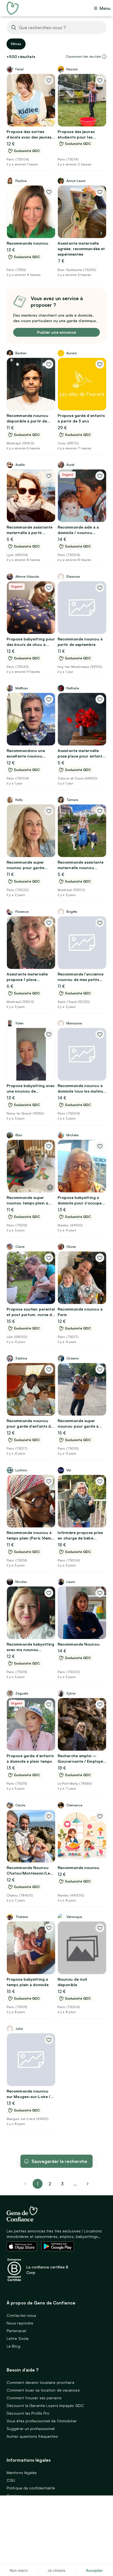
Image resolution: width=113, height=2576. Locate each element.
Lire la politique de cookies (26, 2552)
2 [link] (50, 2184)
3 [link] (62, 2184)
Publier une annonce (56, 332)
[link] (88, 2184)
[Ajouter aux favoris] (49, 80)
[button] (104, 57)
